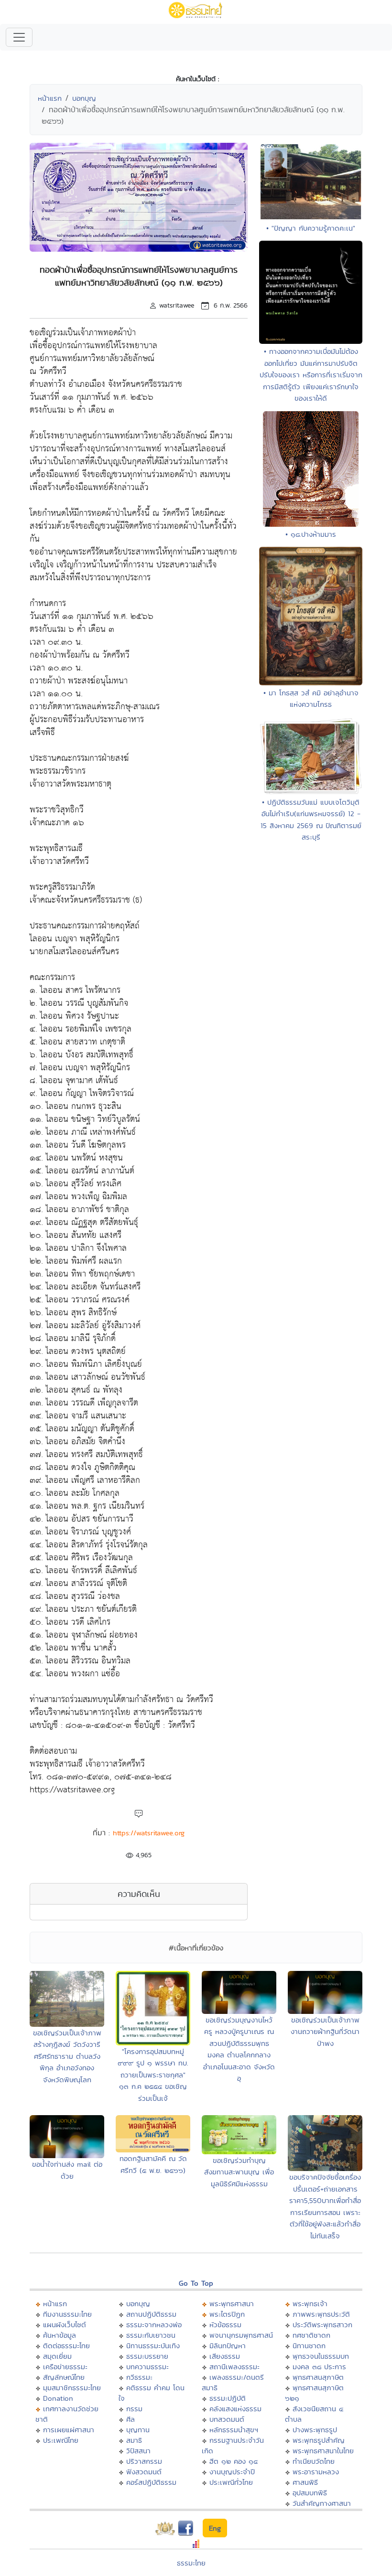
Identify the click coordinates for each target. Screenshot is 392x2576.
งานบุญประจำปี (232, 2472)
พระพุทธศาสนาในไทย (323, 2451)
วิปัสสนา (138, 2451)
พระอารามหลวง (316, 2472)
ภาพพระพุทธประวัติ (321, 2314)
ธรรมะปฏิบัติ (228, 2398)
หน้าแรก (50, 98)
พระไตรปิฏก (227, 2314)
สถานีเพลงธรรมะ (234, 2367)
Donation (58, 2398)
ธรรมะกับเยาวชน (151, 2335)
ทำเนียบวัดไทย (314, 2461)
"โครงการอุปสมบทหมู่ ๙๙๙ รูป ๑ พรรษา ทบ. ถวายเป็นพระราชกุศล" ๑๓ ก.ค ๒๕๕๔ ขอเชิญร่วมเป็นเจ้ (153, 2075)
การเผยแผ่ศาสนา (69, 2430)
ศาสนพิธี (305, 2482)
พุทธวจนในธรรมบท (321, 2356)
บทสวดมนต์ (227, 2419)
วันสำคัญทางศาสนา (322, 2503)
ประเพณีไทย (61, 2440)
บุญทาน (138, 2430)
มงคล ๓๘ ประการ (319, 2367)
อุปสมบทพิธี (310, 2493)
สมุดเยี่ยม (57, 2356)
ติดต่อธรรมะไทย (66, 2346)
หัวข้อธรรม (225, 2325)
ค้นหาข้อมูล (60, 2335)
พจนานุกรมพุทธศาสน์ (241, 2335)
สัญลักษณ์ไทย (64, 2377)
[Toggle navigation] (19, 37)
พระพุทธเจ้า (310, 2304)
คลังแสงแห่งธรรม (235, 2409)
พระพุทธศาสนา (232, 2304)
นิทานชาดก (309, 2346)
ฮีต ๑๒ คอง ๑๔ (234, 2461)
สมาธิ (134, 2440)
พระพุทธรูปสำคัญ (319, 2440)
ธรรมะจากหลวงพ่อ (154, 2325)
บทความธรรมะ (147, 2367)
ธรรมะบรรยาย (147, 2356)
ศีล (131, 2419)
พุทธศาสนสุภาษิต (318, 2377)
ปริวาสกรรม (144, 2461)
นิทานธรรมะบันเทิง (153, 2346)
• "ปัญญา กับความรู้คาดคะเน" (311, 228)
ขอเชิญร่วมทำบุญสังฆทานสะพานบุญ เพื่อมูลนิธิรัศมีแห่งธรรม (239, 2172)
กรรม (134, 2409)
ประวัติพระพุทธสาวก (322, 2325)
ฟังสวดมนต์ (144, 2472)
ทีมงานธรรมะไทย (67, 2314)
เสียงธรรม (225, 2356)
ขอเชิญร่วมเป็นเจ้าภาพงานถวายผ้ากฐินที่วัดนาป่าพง (325, 2032)
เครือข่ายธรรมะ (65, 2367)
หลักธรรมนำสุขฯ (234, 2430)
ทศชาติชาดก (311, 2335)
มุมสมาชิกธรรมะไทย (72, 2388)
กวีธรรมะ (139, 2377)
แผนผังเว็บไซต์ (65, 2325)
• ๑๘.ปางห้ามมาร (311, 534)
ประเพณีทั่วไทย (231, 2482)
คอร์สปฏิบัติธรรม (151, 2482)
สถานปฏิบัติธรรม (151, 2314)
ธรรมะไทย (191, 2563)
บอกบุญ (84, 98)
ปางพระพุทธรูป (315, 2430)
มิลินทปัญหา (228, 2346)
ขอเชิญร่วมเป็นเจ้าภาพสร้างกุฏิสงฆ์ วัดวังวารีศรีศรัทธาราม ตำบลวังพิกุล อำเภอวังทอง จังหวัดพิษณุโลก (67, 2056)
